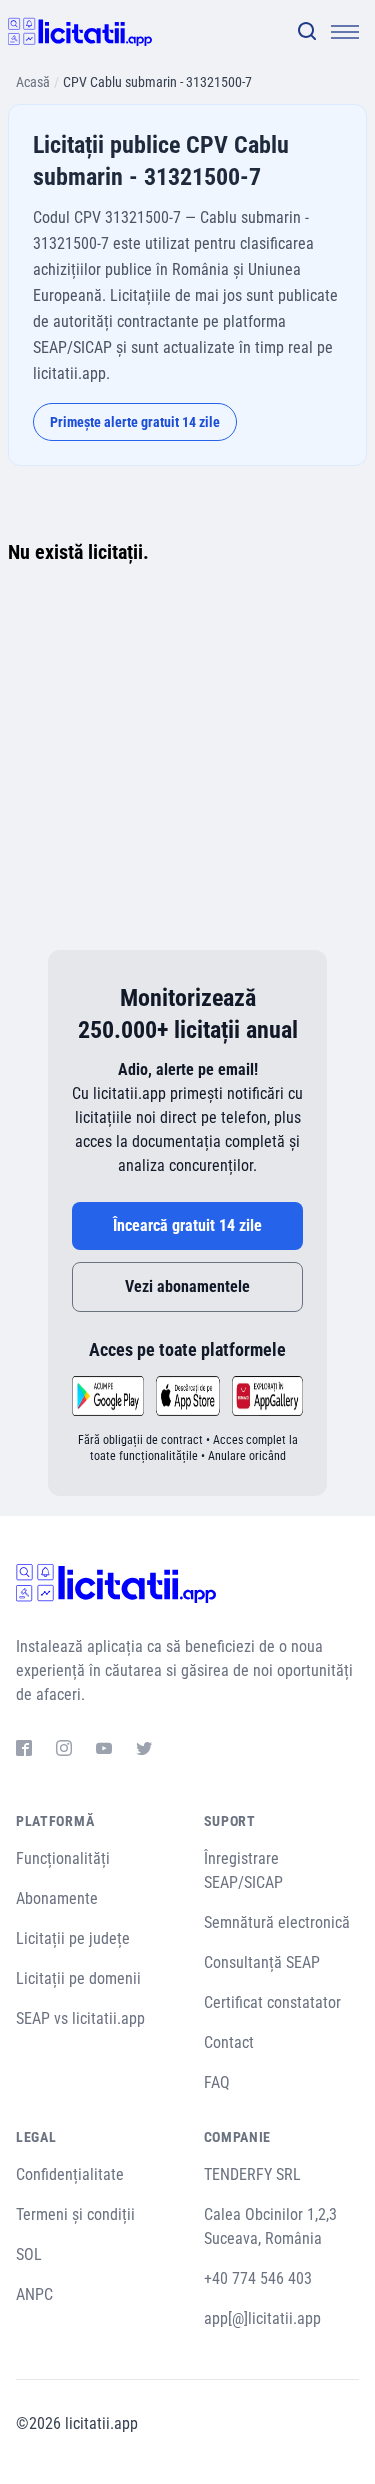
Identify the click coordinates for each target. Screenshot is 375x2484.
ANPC (34, 2294)
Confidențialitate (70, 2174)
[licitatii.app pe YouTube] (104, 1751)
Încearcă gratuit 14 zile (187, 1225)
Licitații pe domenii (78, 1978)
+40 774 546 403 (258, 2278)
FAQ (217, 2082)
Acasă (33, 82)
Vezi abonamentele (187, 1286)
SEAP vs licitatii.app (80, 2018)
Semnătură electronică (277, 1922)
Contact (229, 2042)
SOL (29, 2254)
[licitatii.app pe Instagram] (64, 1751)
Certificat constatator (272, 2002)
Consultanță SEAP (262, 1962)
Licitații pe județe (73, 1938)
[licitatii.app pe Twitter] (144, 1751)
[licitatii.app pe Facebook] (24, 1751)
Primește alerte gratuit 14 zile (135, 422)
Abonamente (57, 1898)
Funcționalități (63, 1858)
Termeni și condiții (75, 2214)
